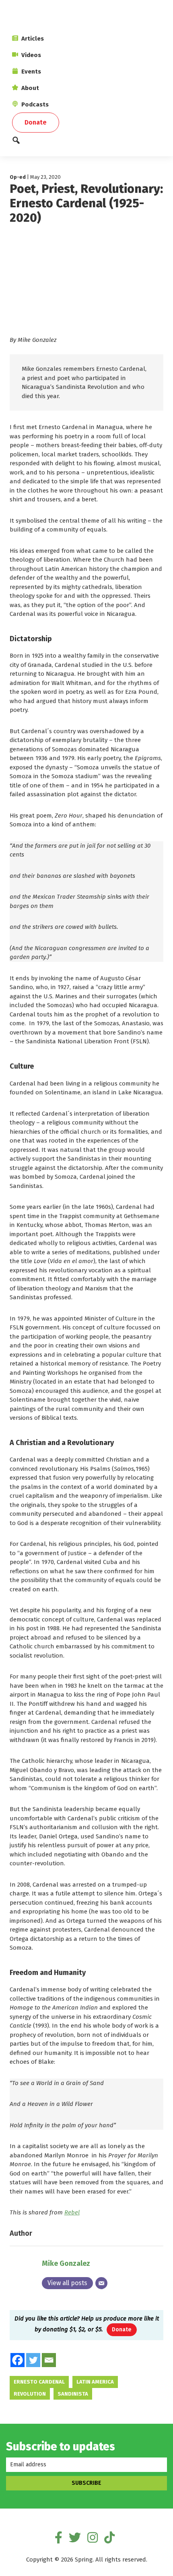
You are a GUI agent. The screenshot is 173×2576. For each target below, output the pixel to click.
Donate (122, 2330)
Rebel (72, 2212)
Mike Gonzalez (66, 2263)
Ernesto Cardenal (39, 2382)
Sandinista (73, 2394)
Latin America (95, 2382)
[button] (86, 142)
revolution (30, 2394)
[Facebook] (18, 2360)
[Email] (101, 2283)
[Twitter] (33, 2360)
